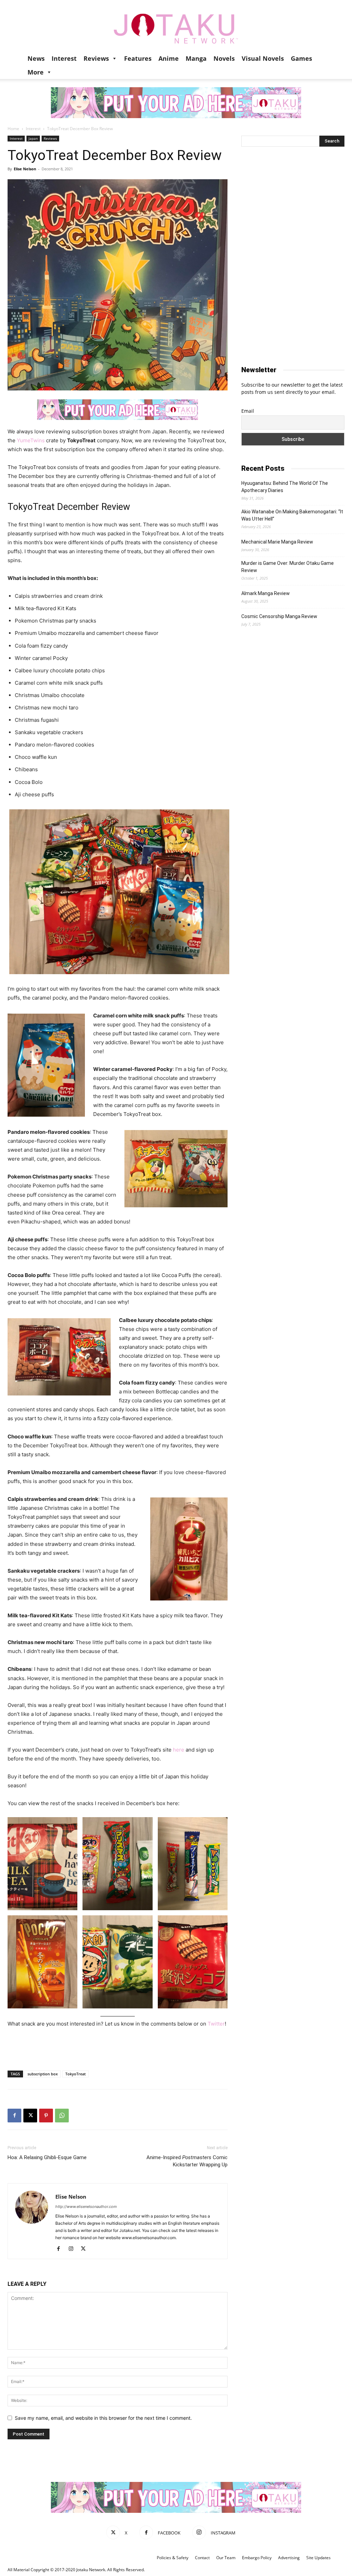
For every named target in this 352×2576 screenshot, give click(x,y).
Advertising (289, 2558)
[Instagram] (73, 2249)
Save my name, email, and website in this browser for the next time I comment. (103, 2418)
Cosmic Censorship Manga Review (279, 616)
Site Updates (318, 2558)
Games (301, 58)
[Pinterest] (46, 2116)
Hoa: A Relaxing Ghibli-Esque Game (47, 2157)
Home (13, 129)
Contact (202, 2558)
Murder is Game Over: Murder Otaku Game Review (288, 567)
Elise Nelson (25, 169)
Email (248, 411)
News (36, 58)
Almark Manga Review (266, 593)
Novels (224, 58)
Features (138, 58)
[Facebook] (14, 2116)
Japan (33, 138)
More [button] (36, 72)
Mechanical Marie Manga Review (277, 542)
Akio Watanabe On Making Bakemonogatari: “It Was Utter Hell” (292, 515)
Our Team (226, 2558)
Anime (169, 58)
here (179, 1750)
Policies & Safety (173, 2558)
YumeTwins (31, 440)
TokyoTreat (75, 2074)
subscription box (43, 2074)
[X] (30, 2116)
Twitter (216, 2024)
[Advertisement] (118, 2048)
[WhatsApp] (62, 2116)
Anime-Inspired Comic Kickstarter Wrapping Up (187, 2161)
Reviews (96, 58)
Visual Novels (263, 58)
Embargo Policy (257, 2558)
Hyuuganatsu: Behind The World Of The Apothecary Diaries (285, 487)
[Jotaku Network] (176, 26)
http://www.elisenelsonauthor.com (86, 2207)
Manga (196, 58)
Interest (64, 58)
